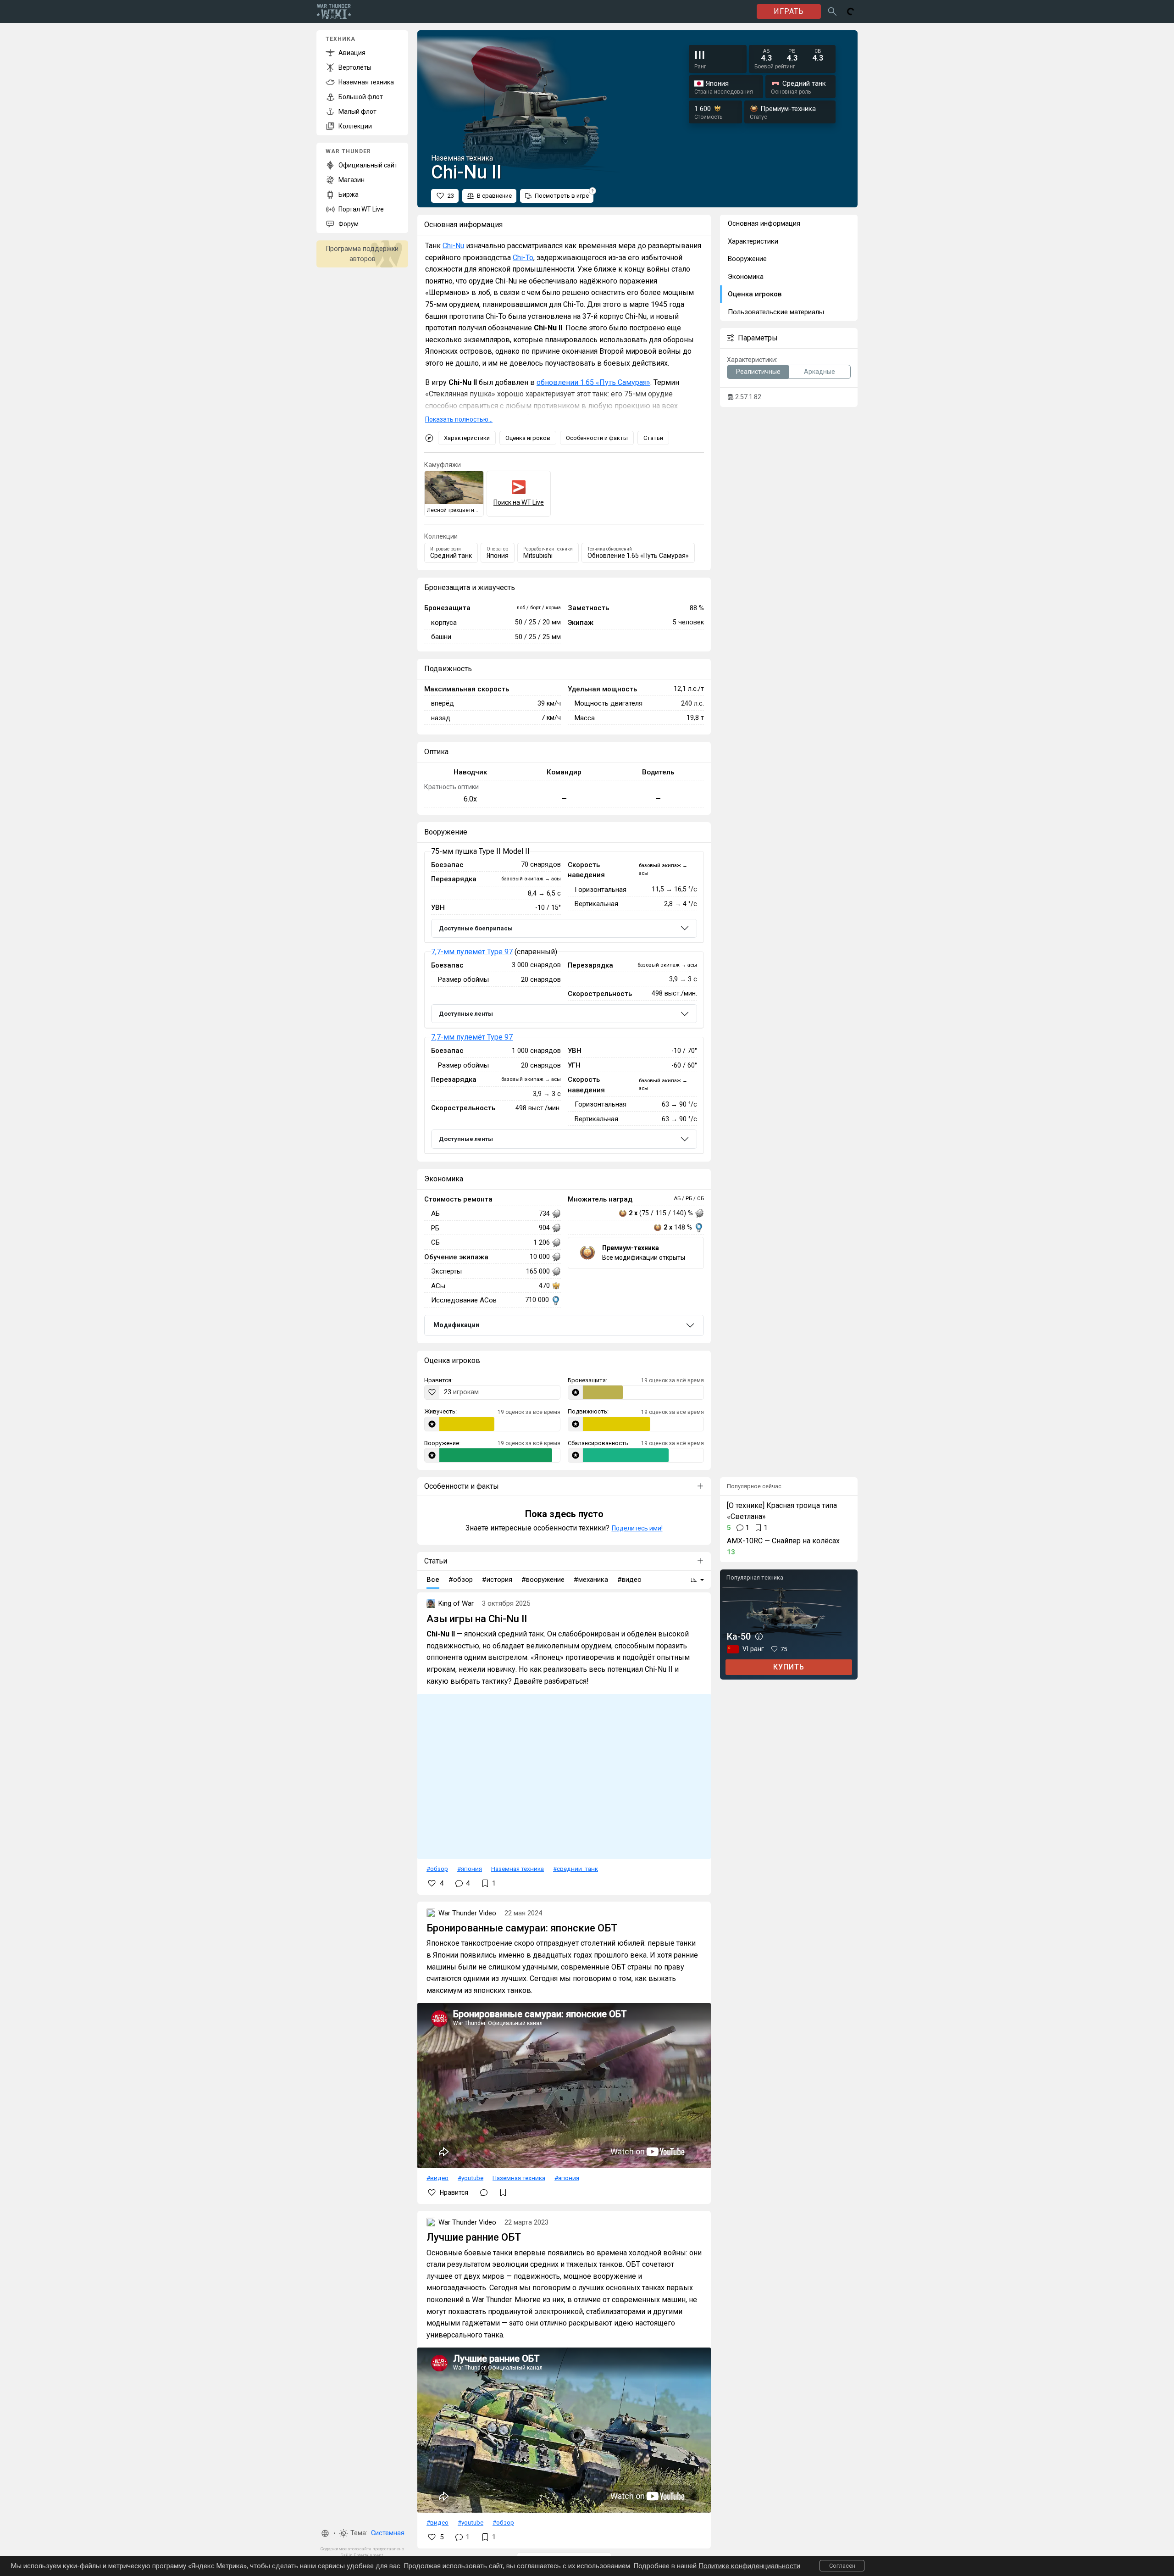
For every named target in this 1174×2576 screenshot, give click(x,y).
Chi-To (523, 258)
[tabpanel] (564, 1003)
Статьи (653, 438)
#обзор (437, 1869)
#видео (437, 2178)
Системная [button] (388, 2533)
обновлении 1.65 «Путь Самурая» (593, 382)
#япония (470, 1869)
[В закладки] (503, 2192)
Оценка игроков (528, 438)
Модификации (456, 1325)
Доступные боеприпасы (476, 928)
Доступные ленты (466, 1014)
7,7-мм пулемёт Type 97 (472, 952)
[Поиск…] (832, 11)
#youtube (471, 2178)
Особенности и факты (597, 438)
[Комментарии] (484, 2192)
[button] (325, 2533)
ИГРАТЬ (789, 11)
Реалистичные (758, 372)
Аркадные (820, 372)
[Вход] (851, 11)
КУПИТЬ (789, 1667)
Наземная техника (518, 1869)
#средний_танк (576, 1869)
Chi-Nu (453, 246)
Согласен (842, 2566)
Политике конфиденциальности (749, 2566)
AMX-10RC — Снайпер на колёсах (783, 1541)
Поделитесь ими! (637, 1528)
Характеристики (467, 438)
